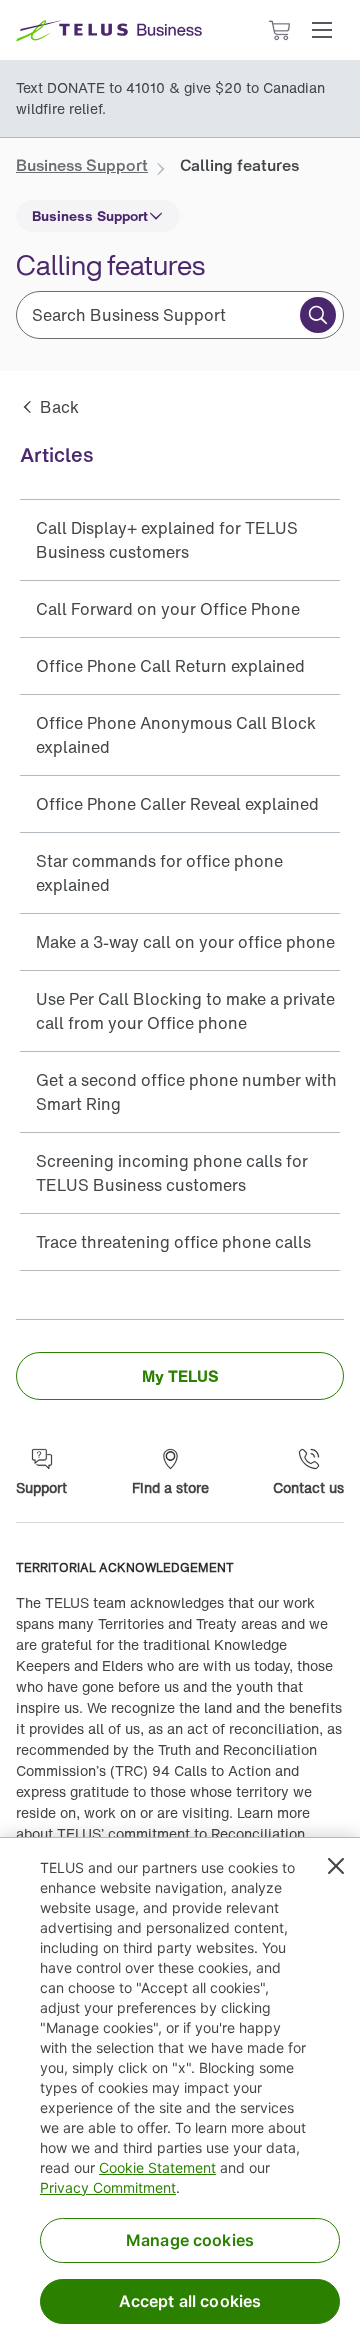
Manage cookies (190, 2240)
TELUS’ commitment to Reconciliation (181, 1833)
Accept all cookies (190, 2301)
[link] (82, 165)
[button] (322, 30)
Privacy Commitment (108, 2187)
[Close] (336, 1866)
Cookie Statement (157, 2167)
